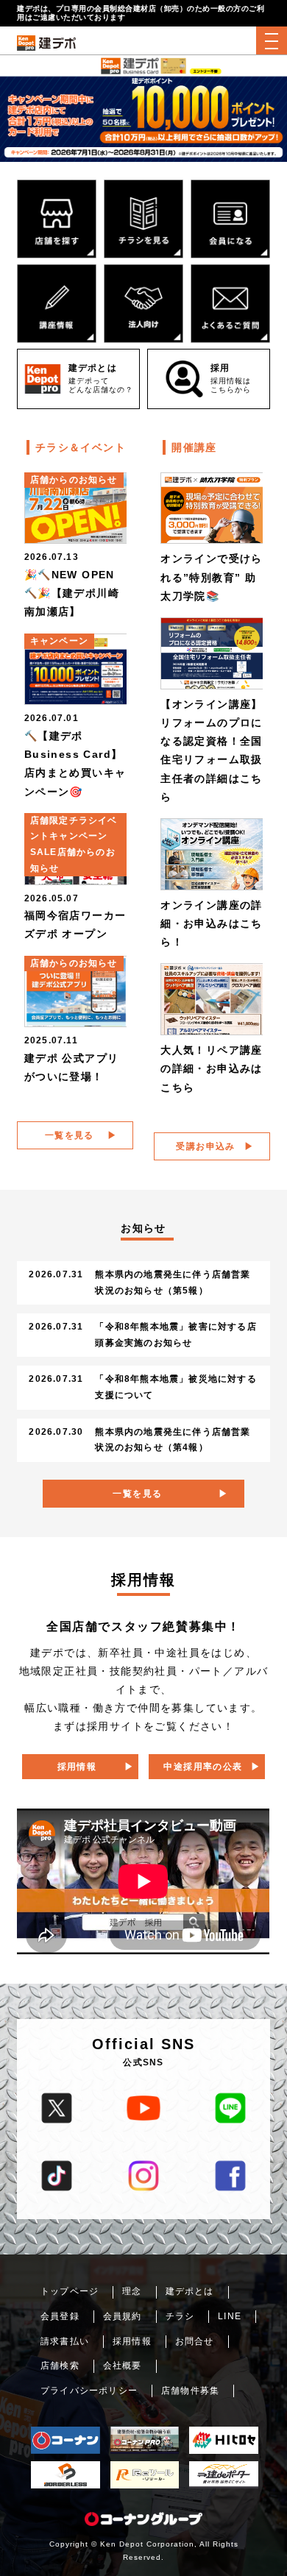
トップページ (70, 2291)
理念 (132, 2291)
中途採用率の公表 (203, 1767)
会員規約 (123, 2316)
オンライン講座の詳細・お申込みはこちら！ (212, 923)
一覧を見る (70, 1135)
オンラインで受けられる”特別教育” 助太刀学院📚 (212, 577)
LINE (230, 2316)
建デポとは (190, 2291)
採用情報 (77, 1767)
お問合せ (195, 2341)
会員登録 (60, 2316)
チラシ (180, 2316)
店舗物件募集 (190, 2391)
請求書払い (65, 2341)
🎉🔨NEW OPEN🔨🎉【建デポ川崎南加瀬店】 (72, 593)
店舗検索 (60, 2366)
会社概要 (123, 2366)
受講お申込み (205, 1146)
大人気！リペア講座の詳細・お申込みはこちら (212, 1068)
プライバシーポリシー (89, 2391)
